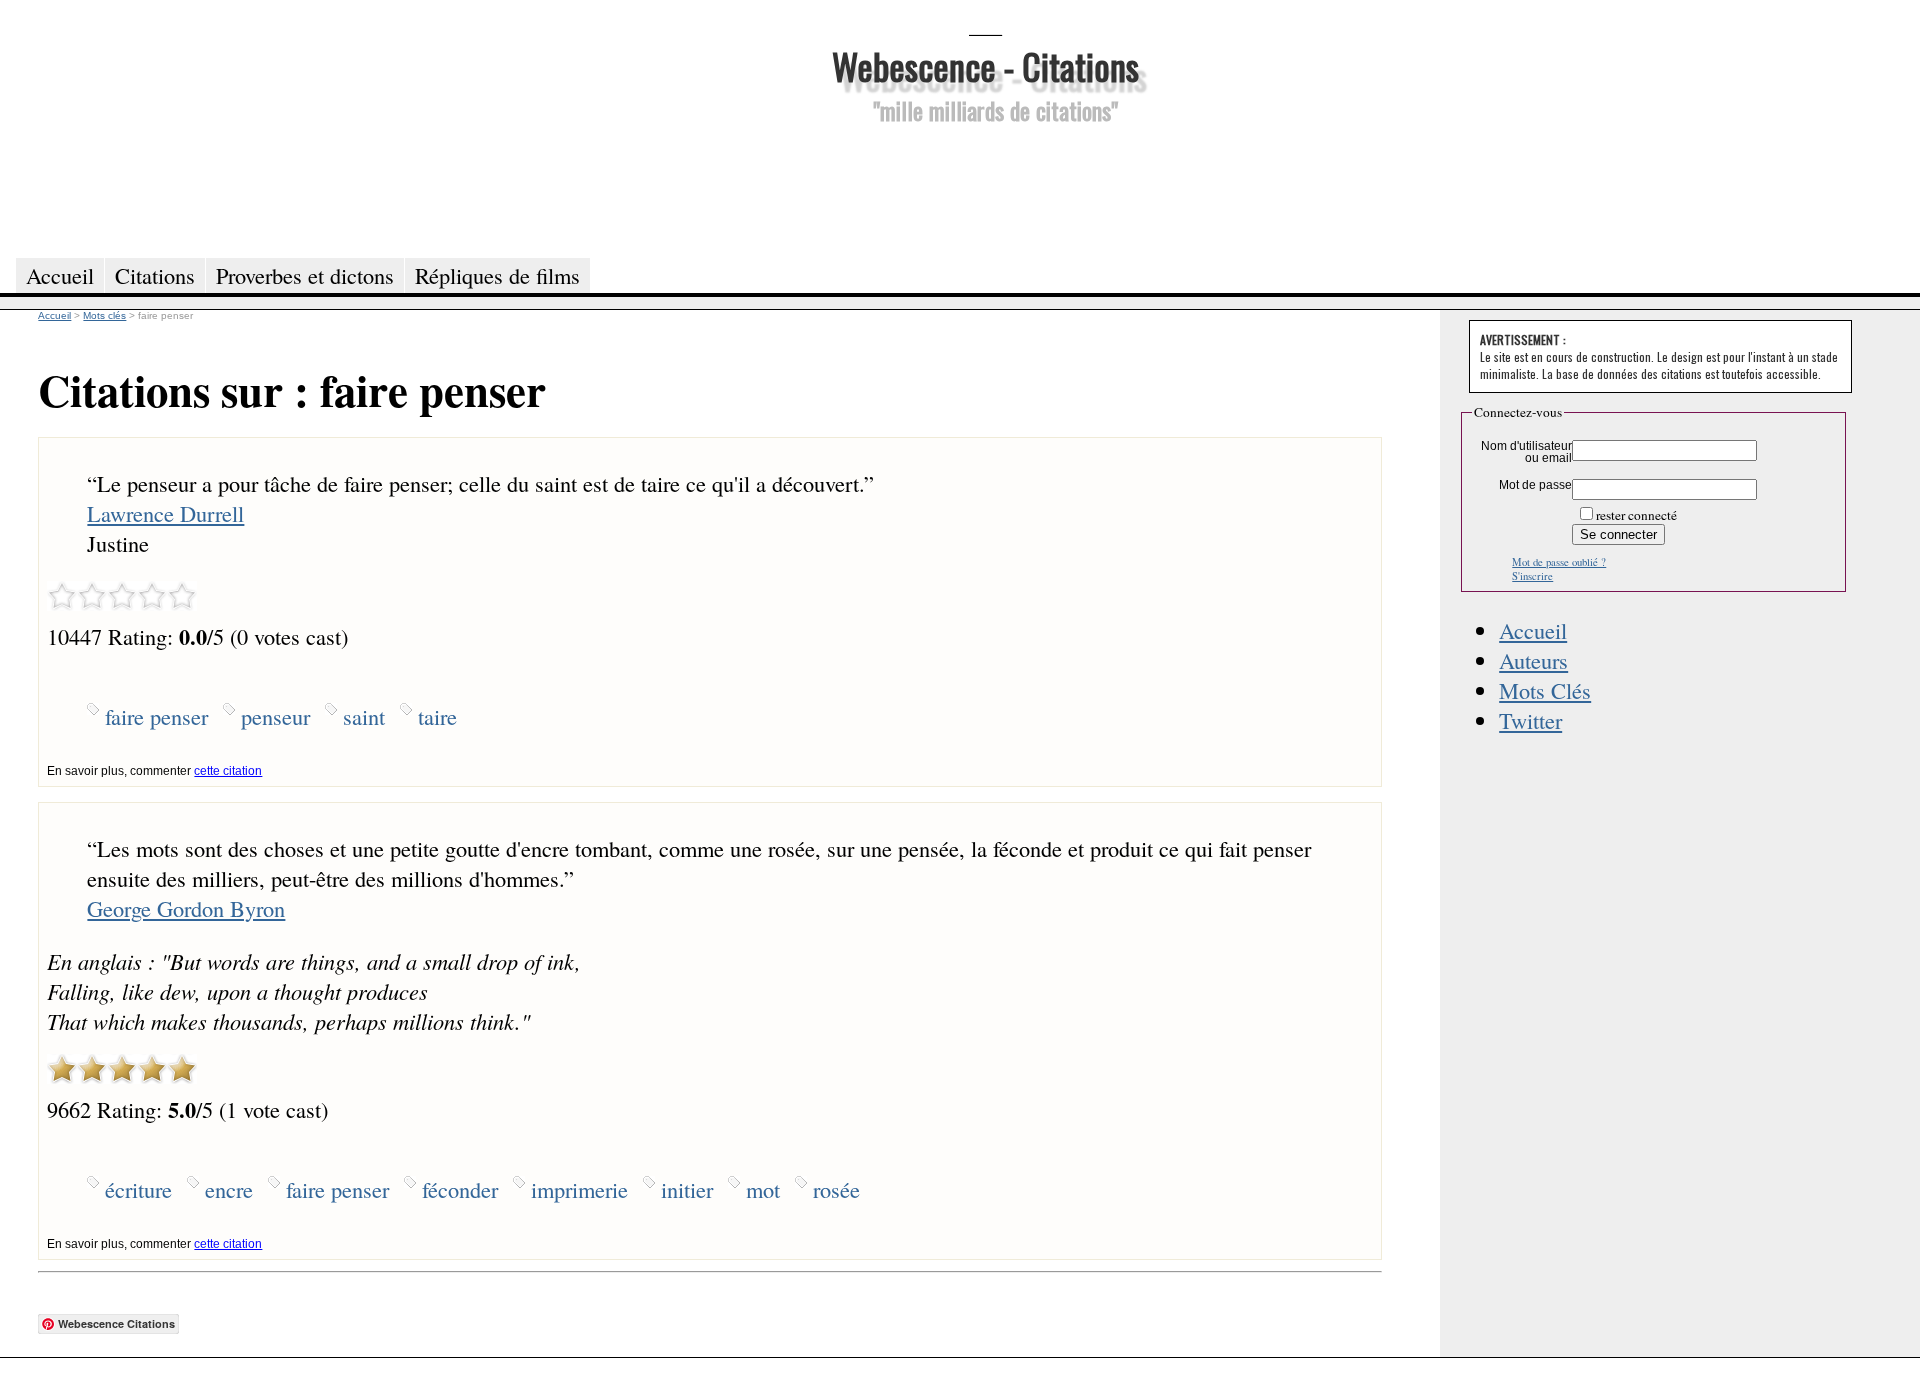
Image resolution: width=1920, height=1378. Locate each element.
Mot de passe (1535, 485)
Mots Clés (1545, 690)
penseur (275, 716)
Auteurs (1533, 660)
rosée (836, 1189)
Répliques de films (497, 275)
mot (763, 1189)
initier (687, 1189)
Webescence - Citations (985, 65)
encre (229, 1189)
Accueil (1533, 630)
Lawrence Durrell (165, 513)
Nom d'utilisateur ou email (1526, 452)
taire (437, 716)
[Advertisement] (985, 188)
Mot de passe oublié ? (1559, 562)
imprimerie (579, 1189)
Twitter (1530, 720)
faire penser (156, 716)
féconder (460, 1189)
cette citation (228, 771)
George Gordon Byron (186, 908)
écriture (138, 1189)
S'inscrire (1532, 576)
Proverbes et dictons (305, 275)
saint (364, 716)
